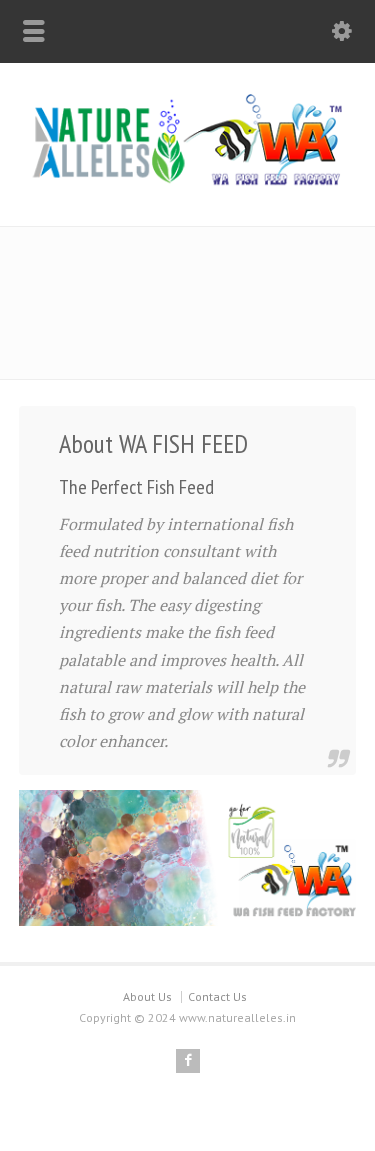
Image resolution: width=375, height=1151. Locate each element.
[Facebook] (188, 1061)
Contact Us (217, 996)
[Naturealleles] (187, 183)
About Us (147, 996)
